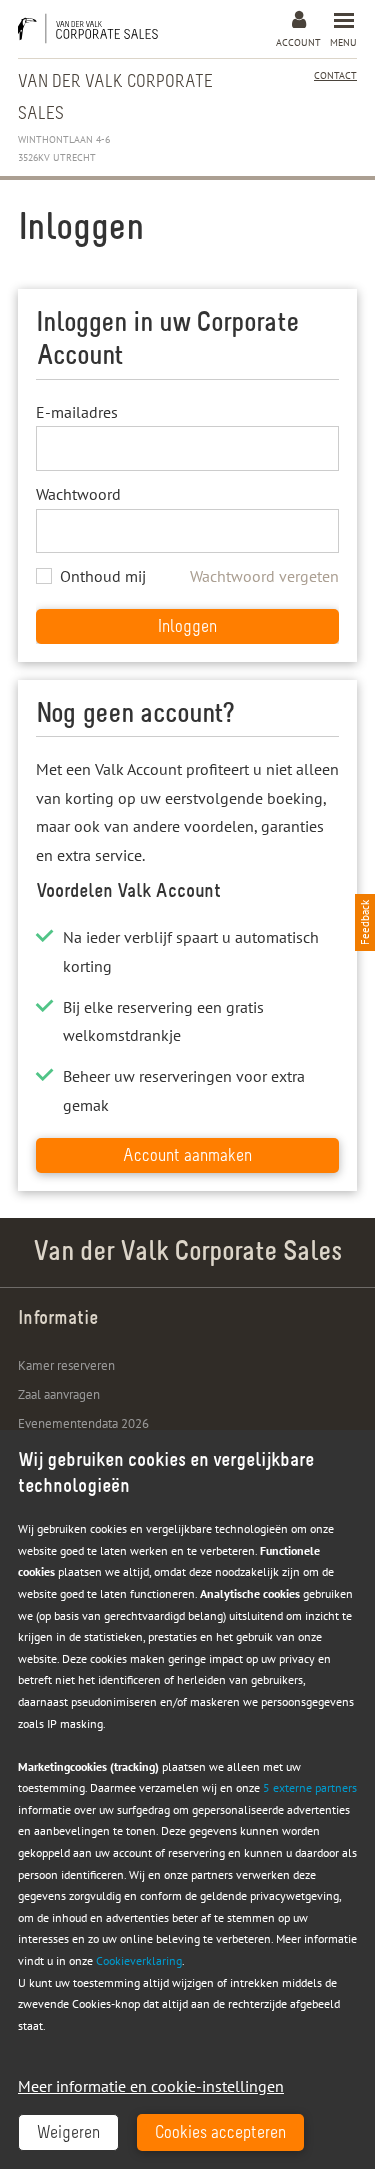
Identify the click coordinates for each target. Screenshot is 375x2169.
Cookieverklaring (139, 1960)
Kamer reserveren (66, 1365)
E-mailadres (77, 412)
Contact (335, 75)
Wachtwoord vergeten (264, 576)
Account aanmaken (187, 1157)
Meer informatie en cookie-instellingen (151, 2086)
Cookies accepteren (220, 2134)
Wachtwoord (78, 494)
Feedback (365, 922)
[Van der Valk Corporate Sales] (93, 28)
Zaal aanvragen (59, 1394)
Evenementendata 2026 (83, 1423)
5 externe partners (310, 1787)
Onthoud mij (103, 576)
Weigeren (68, 2134)
